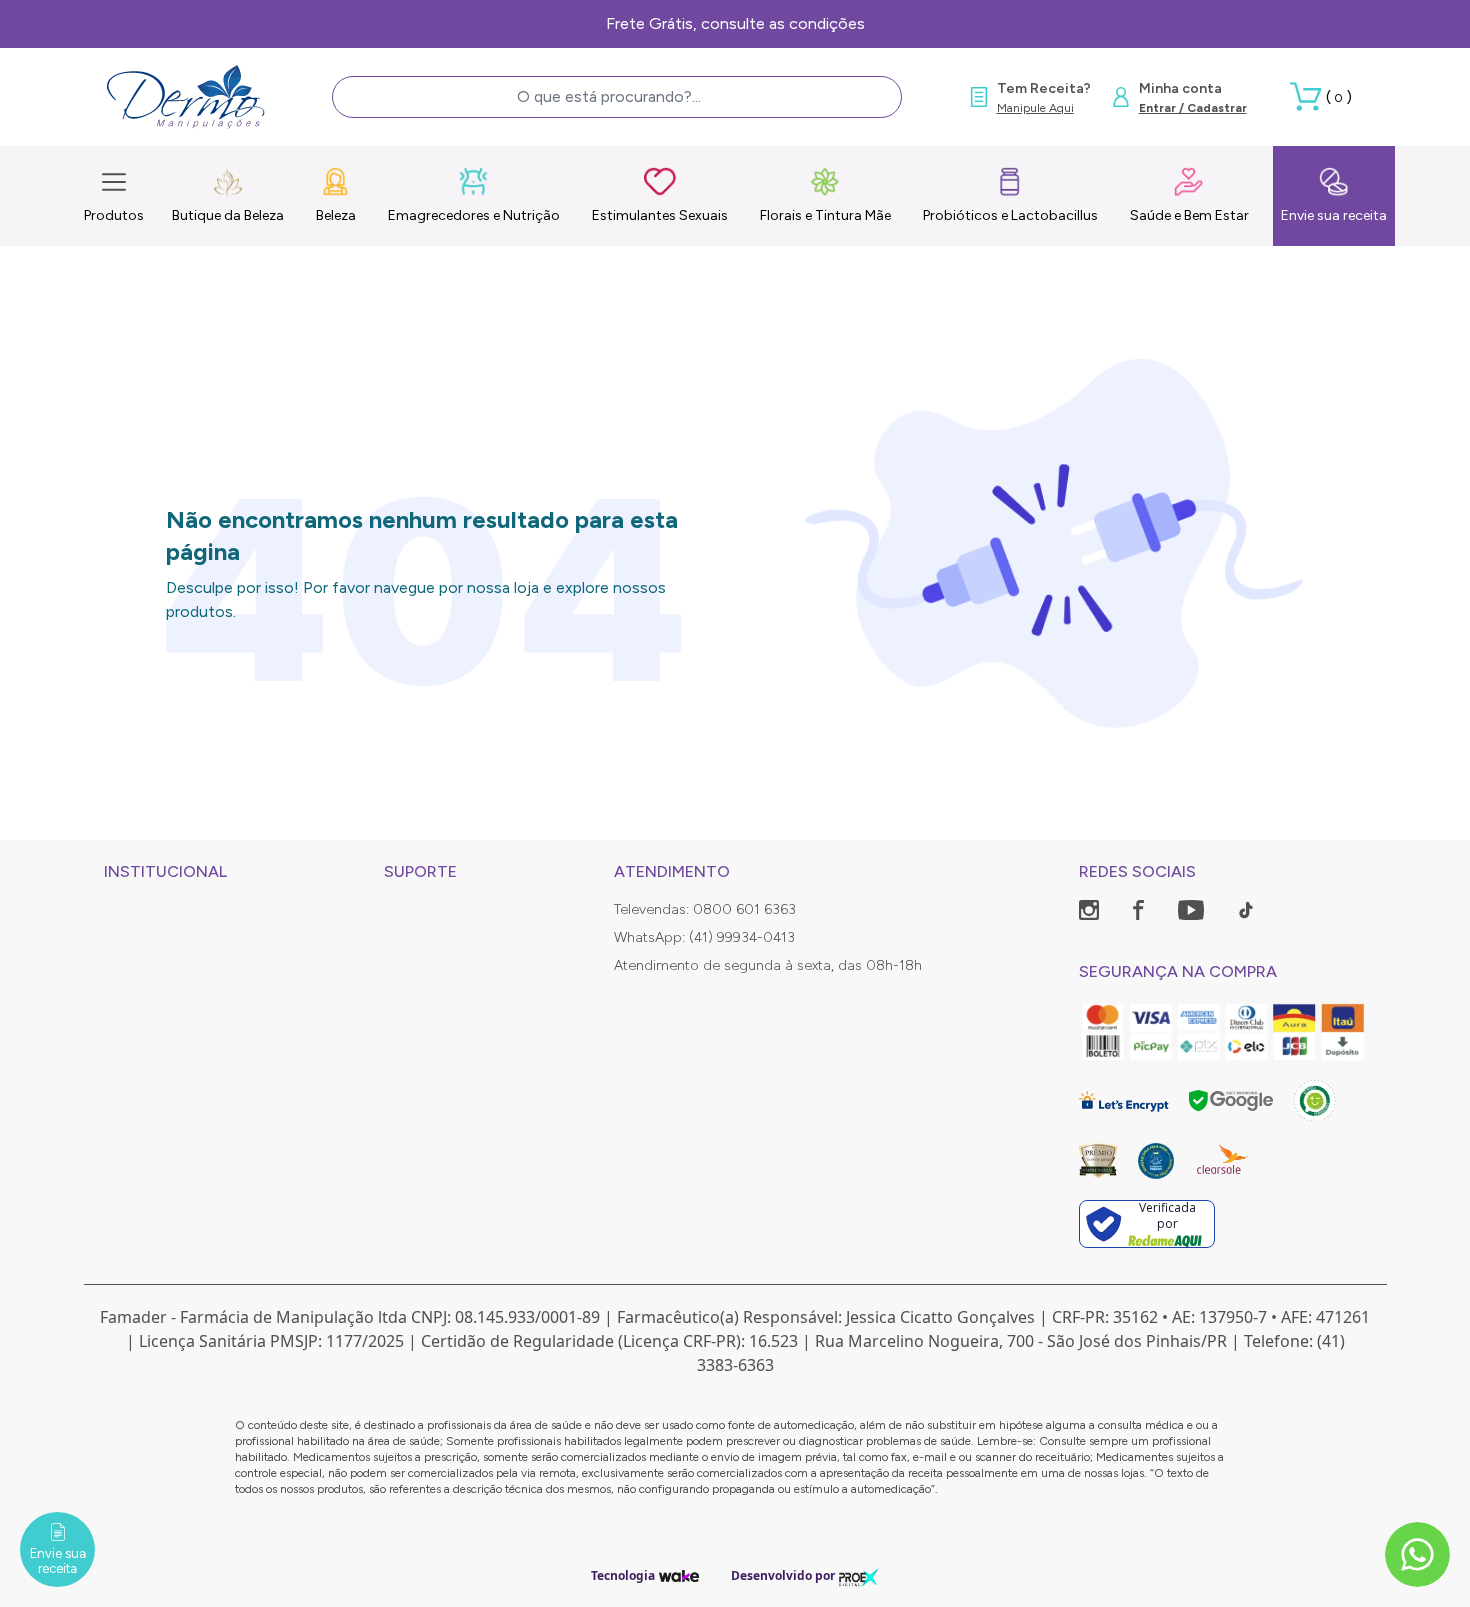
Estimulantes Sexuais (660, 215)
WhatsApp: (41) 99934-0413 (704, 937)
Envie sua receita (1334, 215)
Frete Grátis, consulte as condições (735, 23)
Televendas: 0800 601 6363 (705, 909)
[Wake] (679, 1575)
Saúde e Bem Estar (1189, 215)
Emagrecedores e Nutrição (474, 215)
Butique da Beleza (228, 215)
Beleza (336, 215)
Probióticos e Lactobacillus (1010, 215)
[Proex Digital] (859, 1575)
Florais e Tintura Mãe (825, 215)
